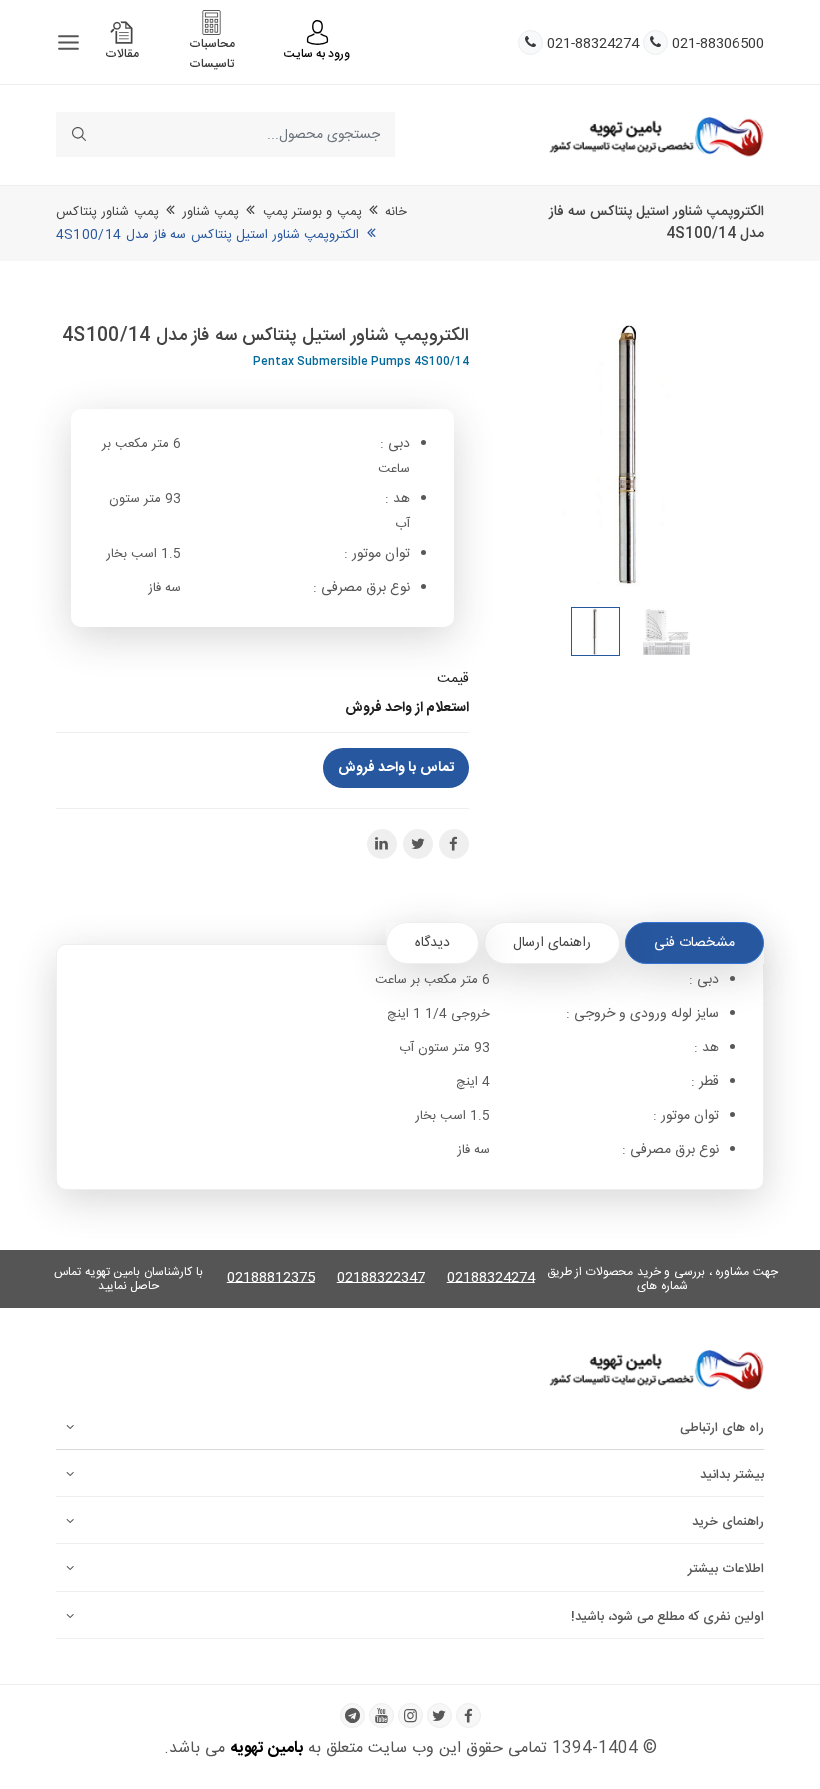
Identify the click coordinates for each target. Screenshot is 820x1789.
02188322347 (381, 1278)
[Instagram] (410, 1715)
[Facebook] (468, 1715)
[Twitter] (439, 1715)
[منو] (68, 42)
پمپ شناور (210, 212)
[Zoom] (632, 454)
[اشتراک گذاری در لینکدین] (382, 844)
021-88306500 (718, 44)
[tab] (694, 943)
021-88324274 (593, 44)
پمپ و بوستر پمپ (312, 212)
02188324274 (491, 1278)
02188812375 (271, 1278)
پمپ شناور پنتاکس (107, 212)
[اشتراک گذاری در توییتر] (418, 844)
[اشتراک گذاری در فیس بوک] (454, 844)
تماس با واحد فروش (396, 768)
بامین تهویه (266, 1748)
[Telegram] (352, 1715)
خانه (396, 212)
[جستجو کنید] (78, 134)
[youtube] (381, 1715)
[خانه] (656, 135)
